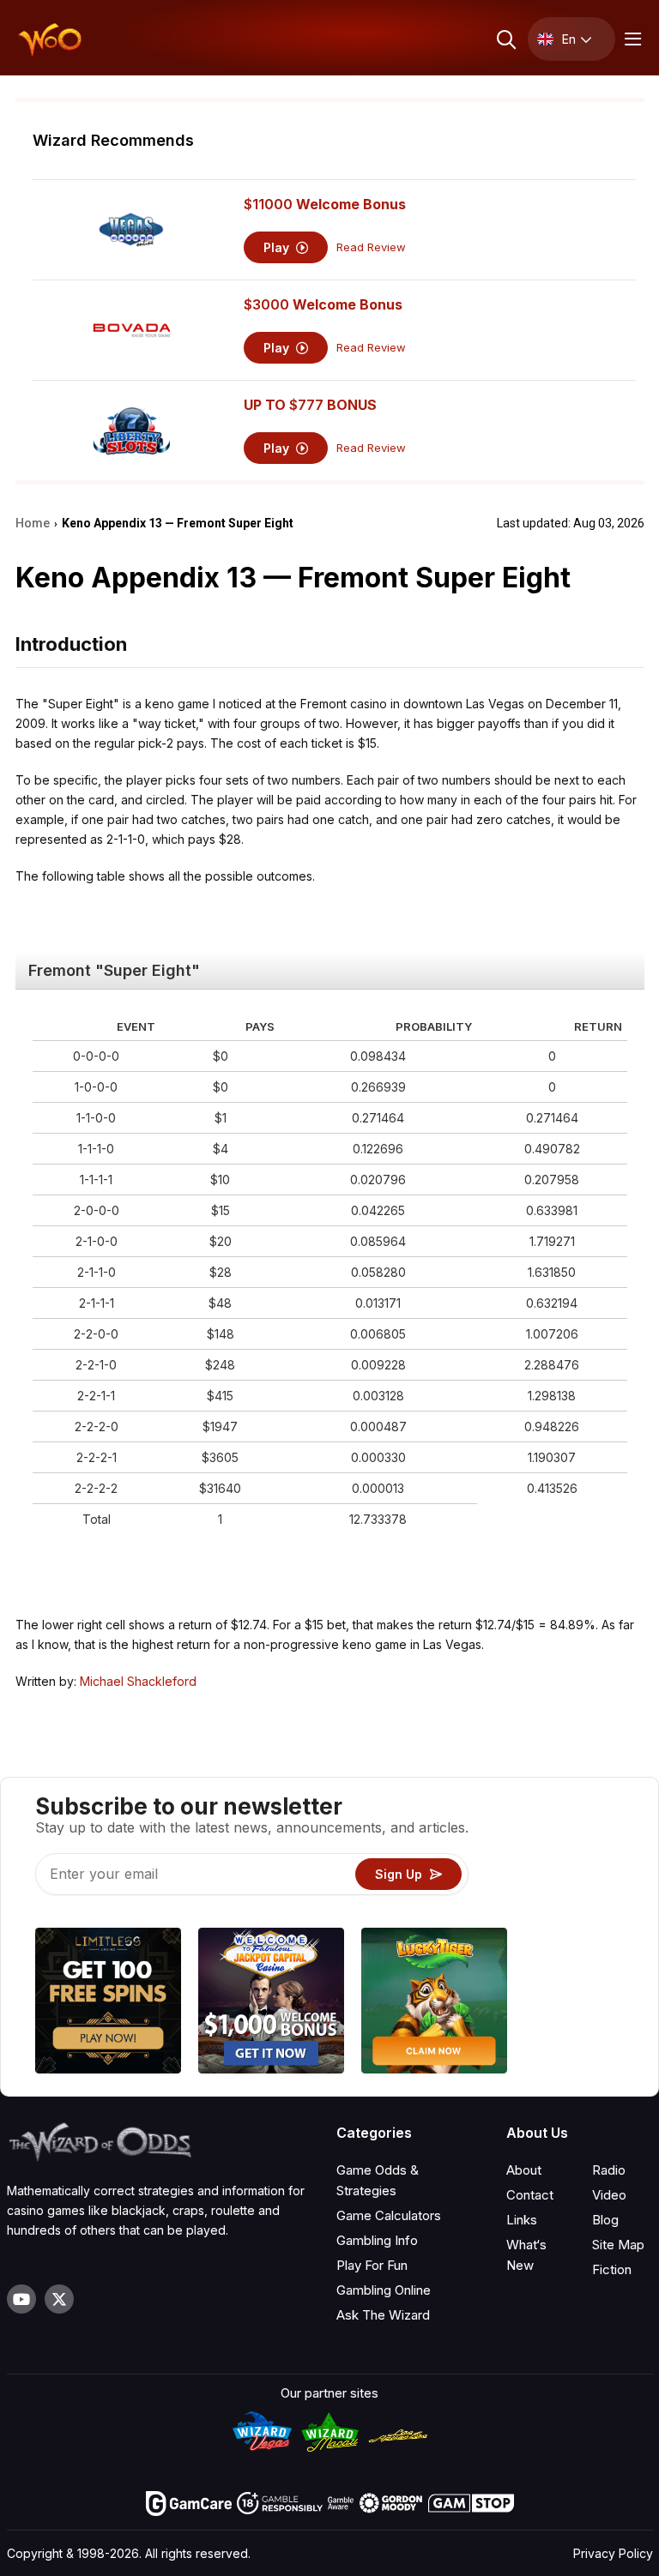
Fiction (612, 2269)
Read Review (371, 247)
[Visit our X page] (59, 2299)
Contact (530, 2195)
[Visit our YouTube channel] (21, 2299)
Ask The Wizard (383, 2315)
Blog (605, 2220)
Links (522, 2220)
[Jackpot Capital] (271, 2003)
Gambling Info (377, 2240)
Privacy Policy (613, 2553)
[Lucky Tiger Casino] (434, 2003)
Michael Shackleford (138, 1681)
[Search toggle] (505, 39)
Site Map (618, 2245)
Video (609, 2195)
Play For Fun (372, 2265)
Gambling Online (384, 2290)
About (524, 2170)
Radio (609, 2170)
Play (278, 247)
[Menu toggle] (631, 39)
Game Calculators (389, 2215)
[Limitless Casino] (108, 2003)
